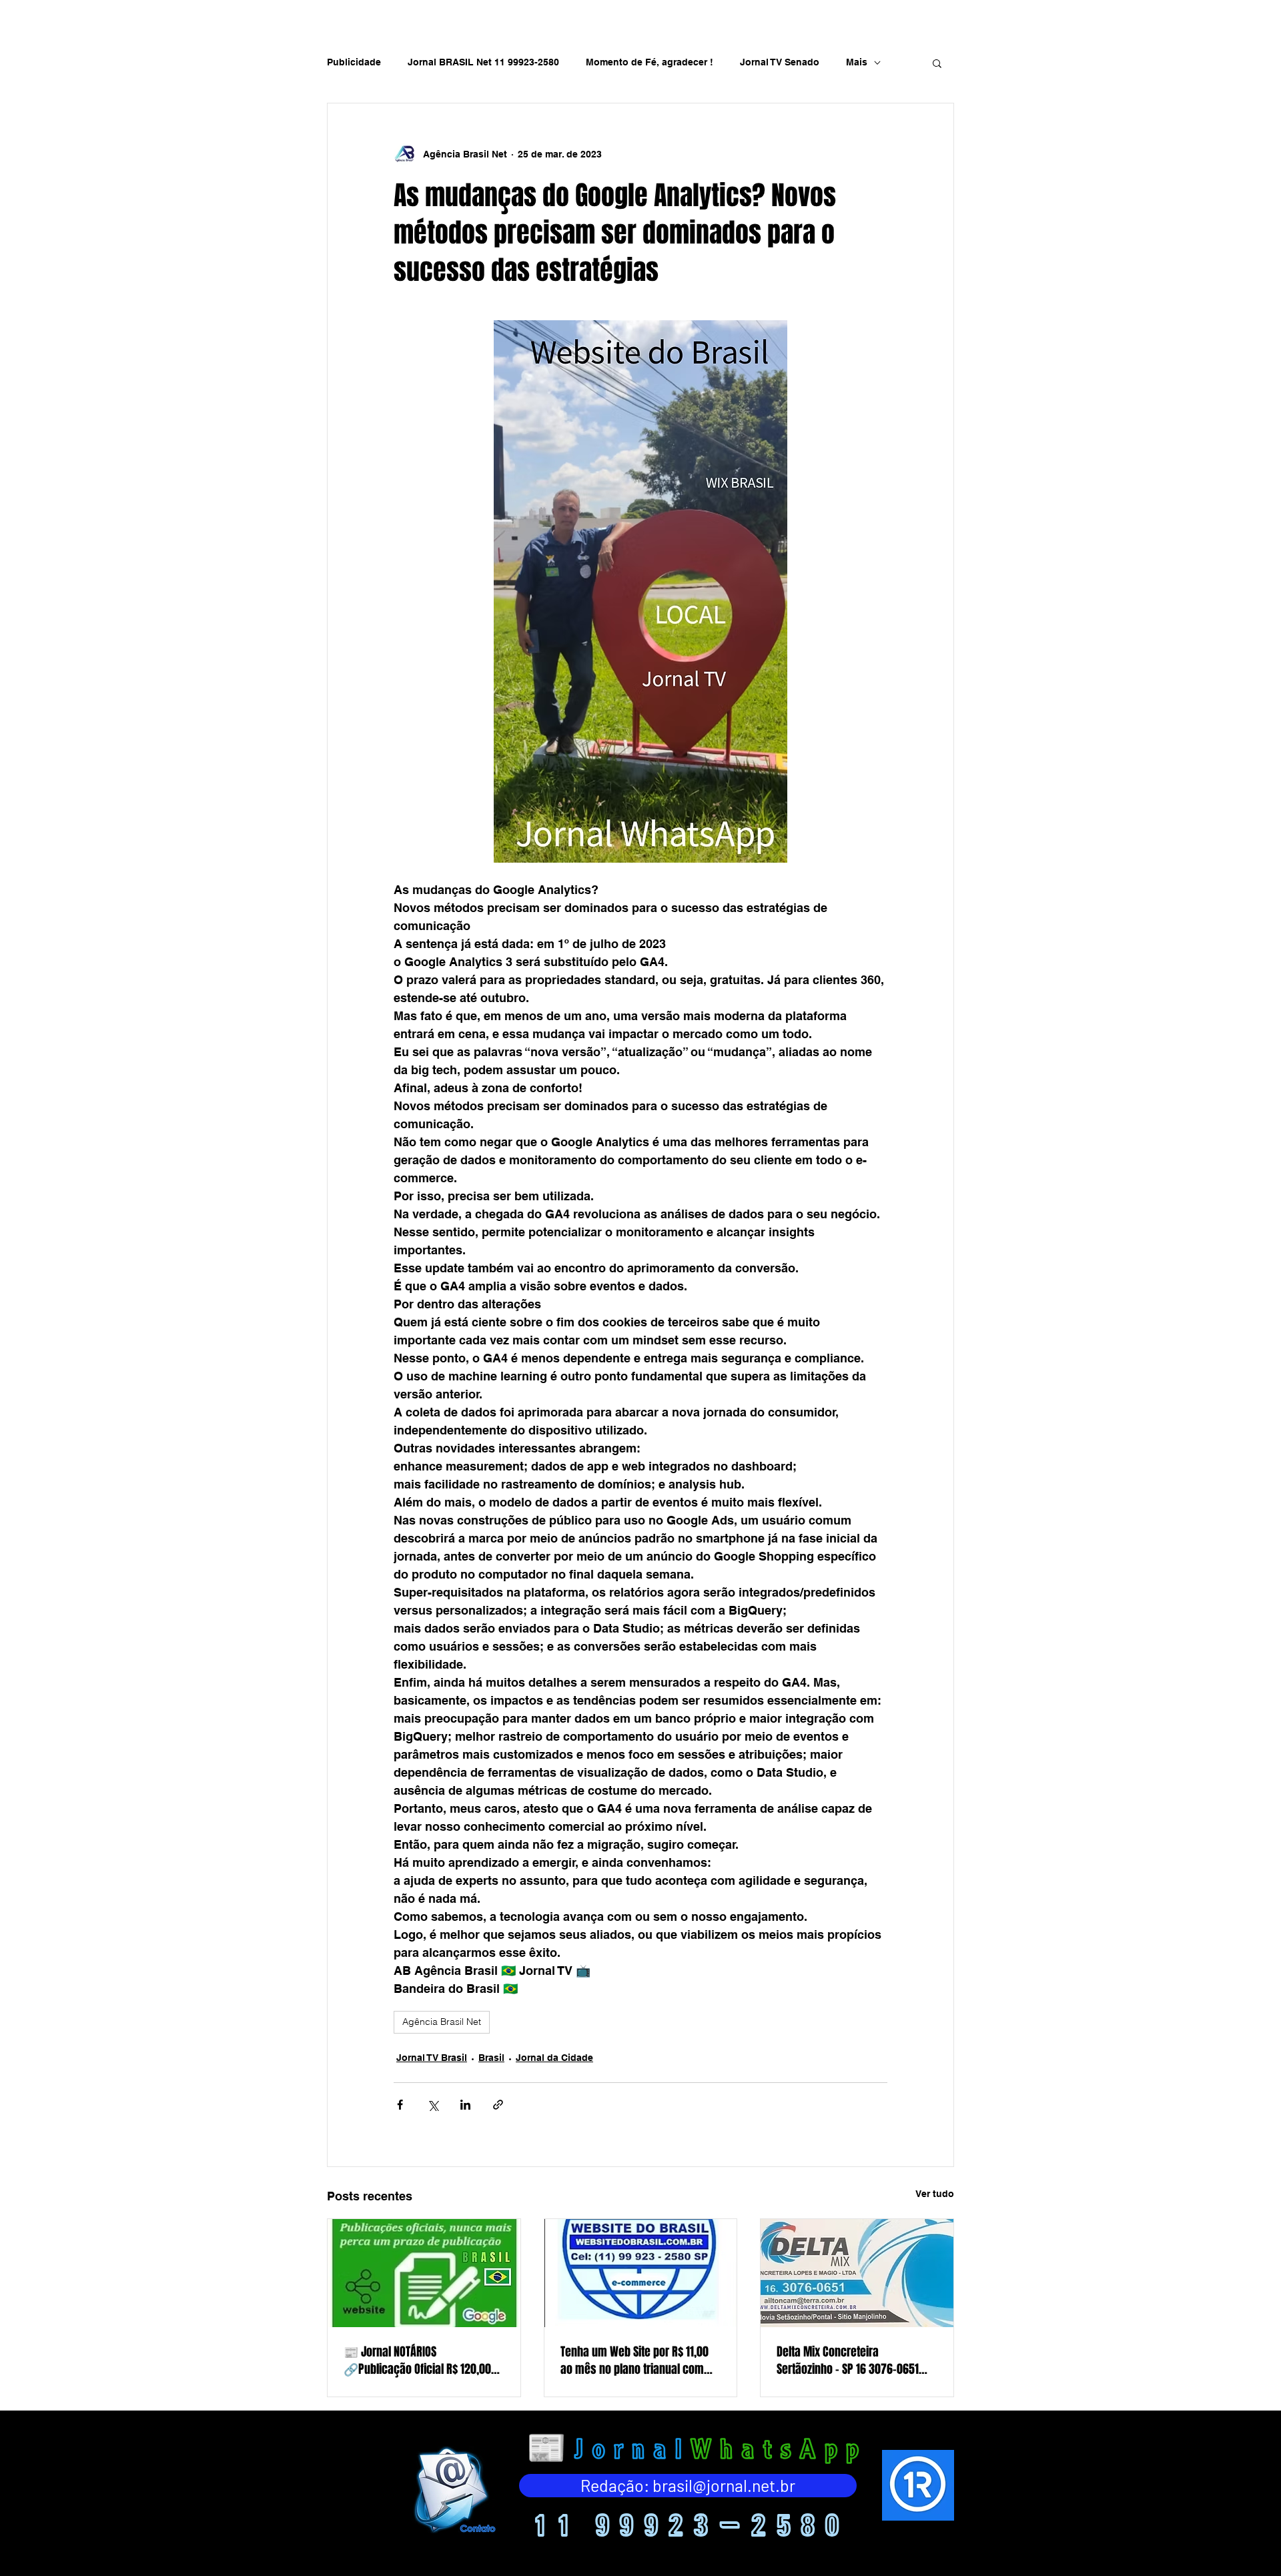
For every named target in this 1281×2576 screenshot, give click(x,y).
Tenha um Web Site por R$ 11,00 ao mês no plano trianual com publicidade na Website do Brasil (639, 2360)
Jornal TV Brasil (432, 2058)
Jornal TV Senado (780, 62)
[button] (937, 63)
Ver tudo (935, 2194)
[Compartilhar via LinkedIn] (465, 2105)
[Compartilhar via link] (498, 2105)
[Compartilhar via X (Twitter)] (433, 2105)
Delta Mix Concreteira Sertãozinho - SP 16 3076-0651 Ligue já (848, 2360)
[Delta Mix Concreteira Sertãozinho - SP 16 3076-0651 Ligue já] (857, 2273)
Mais (857, 62)
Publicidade (354, 62)
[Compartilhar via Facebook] (400, 2105)
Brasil (491, 2058)
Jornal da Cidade (554, 2058)
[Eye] (453, 2490)
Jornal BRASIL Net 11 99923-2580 (483, 62)
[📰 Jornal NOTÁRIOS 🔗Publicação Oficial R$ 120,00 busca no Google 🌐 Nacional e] (424, 2273)
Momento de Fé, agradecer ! (650, 62)
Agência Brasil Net (442, 2022)
